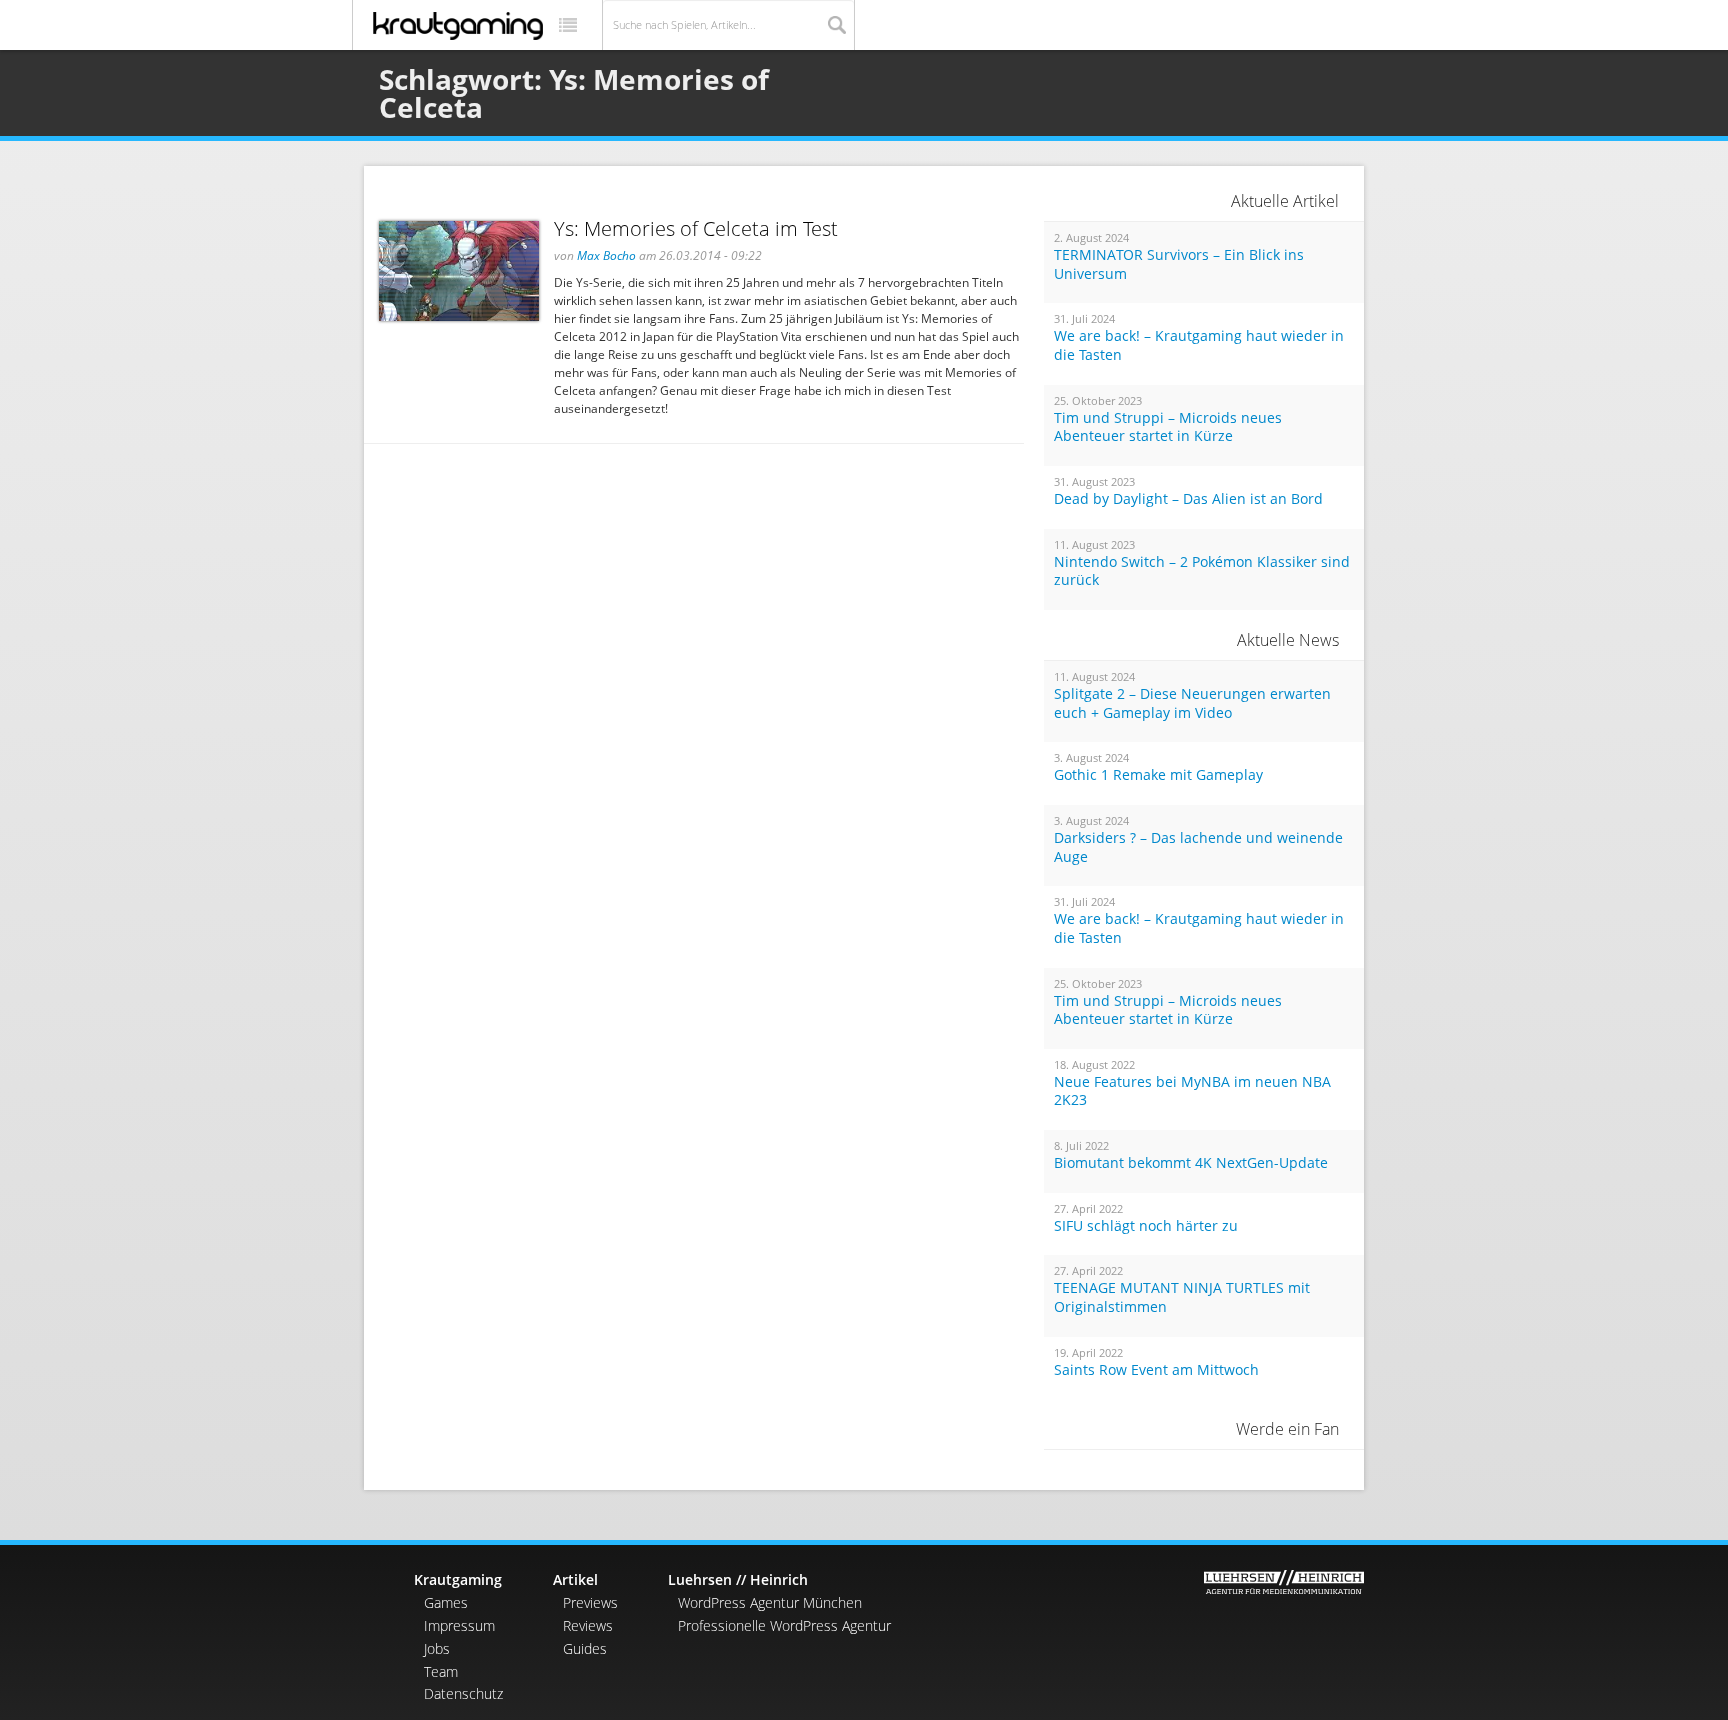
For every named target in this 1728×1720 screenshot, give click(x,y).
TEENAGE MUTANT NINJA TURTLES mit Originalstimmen (1182, 1297)
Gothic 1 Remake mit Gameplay (1158, 775)
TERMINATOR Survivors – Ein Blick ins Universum (1179, 264)
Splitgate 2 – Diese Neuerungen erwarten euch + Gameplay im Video (1192, 703)
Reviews (588, 1625)
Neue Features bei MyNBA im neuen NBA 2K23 (1192, 1091)
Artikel (575, 1579)
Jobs (437, 1648)
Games (446, 1602)
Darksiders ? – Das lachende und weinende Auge (1198, 847)
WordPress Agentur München (770, 1602)
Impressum (459, 1625)
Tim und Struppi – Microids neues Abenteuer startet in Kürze (1168, 427)
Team (441, 1671)
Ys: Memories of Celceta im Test (696, 228)
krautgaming (458, 26)
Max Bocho (606, 255)
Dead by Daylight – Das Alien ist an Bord (1188, 499)
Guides (585, 1648)
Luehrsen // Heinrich (738, 1579)
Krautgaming (458, 1579)
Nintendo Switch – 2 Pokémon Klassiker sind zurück (1202, 571)
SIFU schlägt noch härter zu (1146, 1226)
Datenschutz (463, 1693)
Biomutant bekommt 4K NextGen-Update (1191, 1163)
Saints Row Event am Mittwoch (1156, 1370)
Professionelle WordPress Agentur (784, 1625)
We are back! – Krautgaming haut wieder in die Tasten (1199, 345)
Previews (590, 1602)
